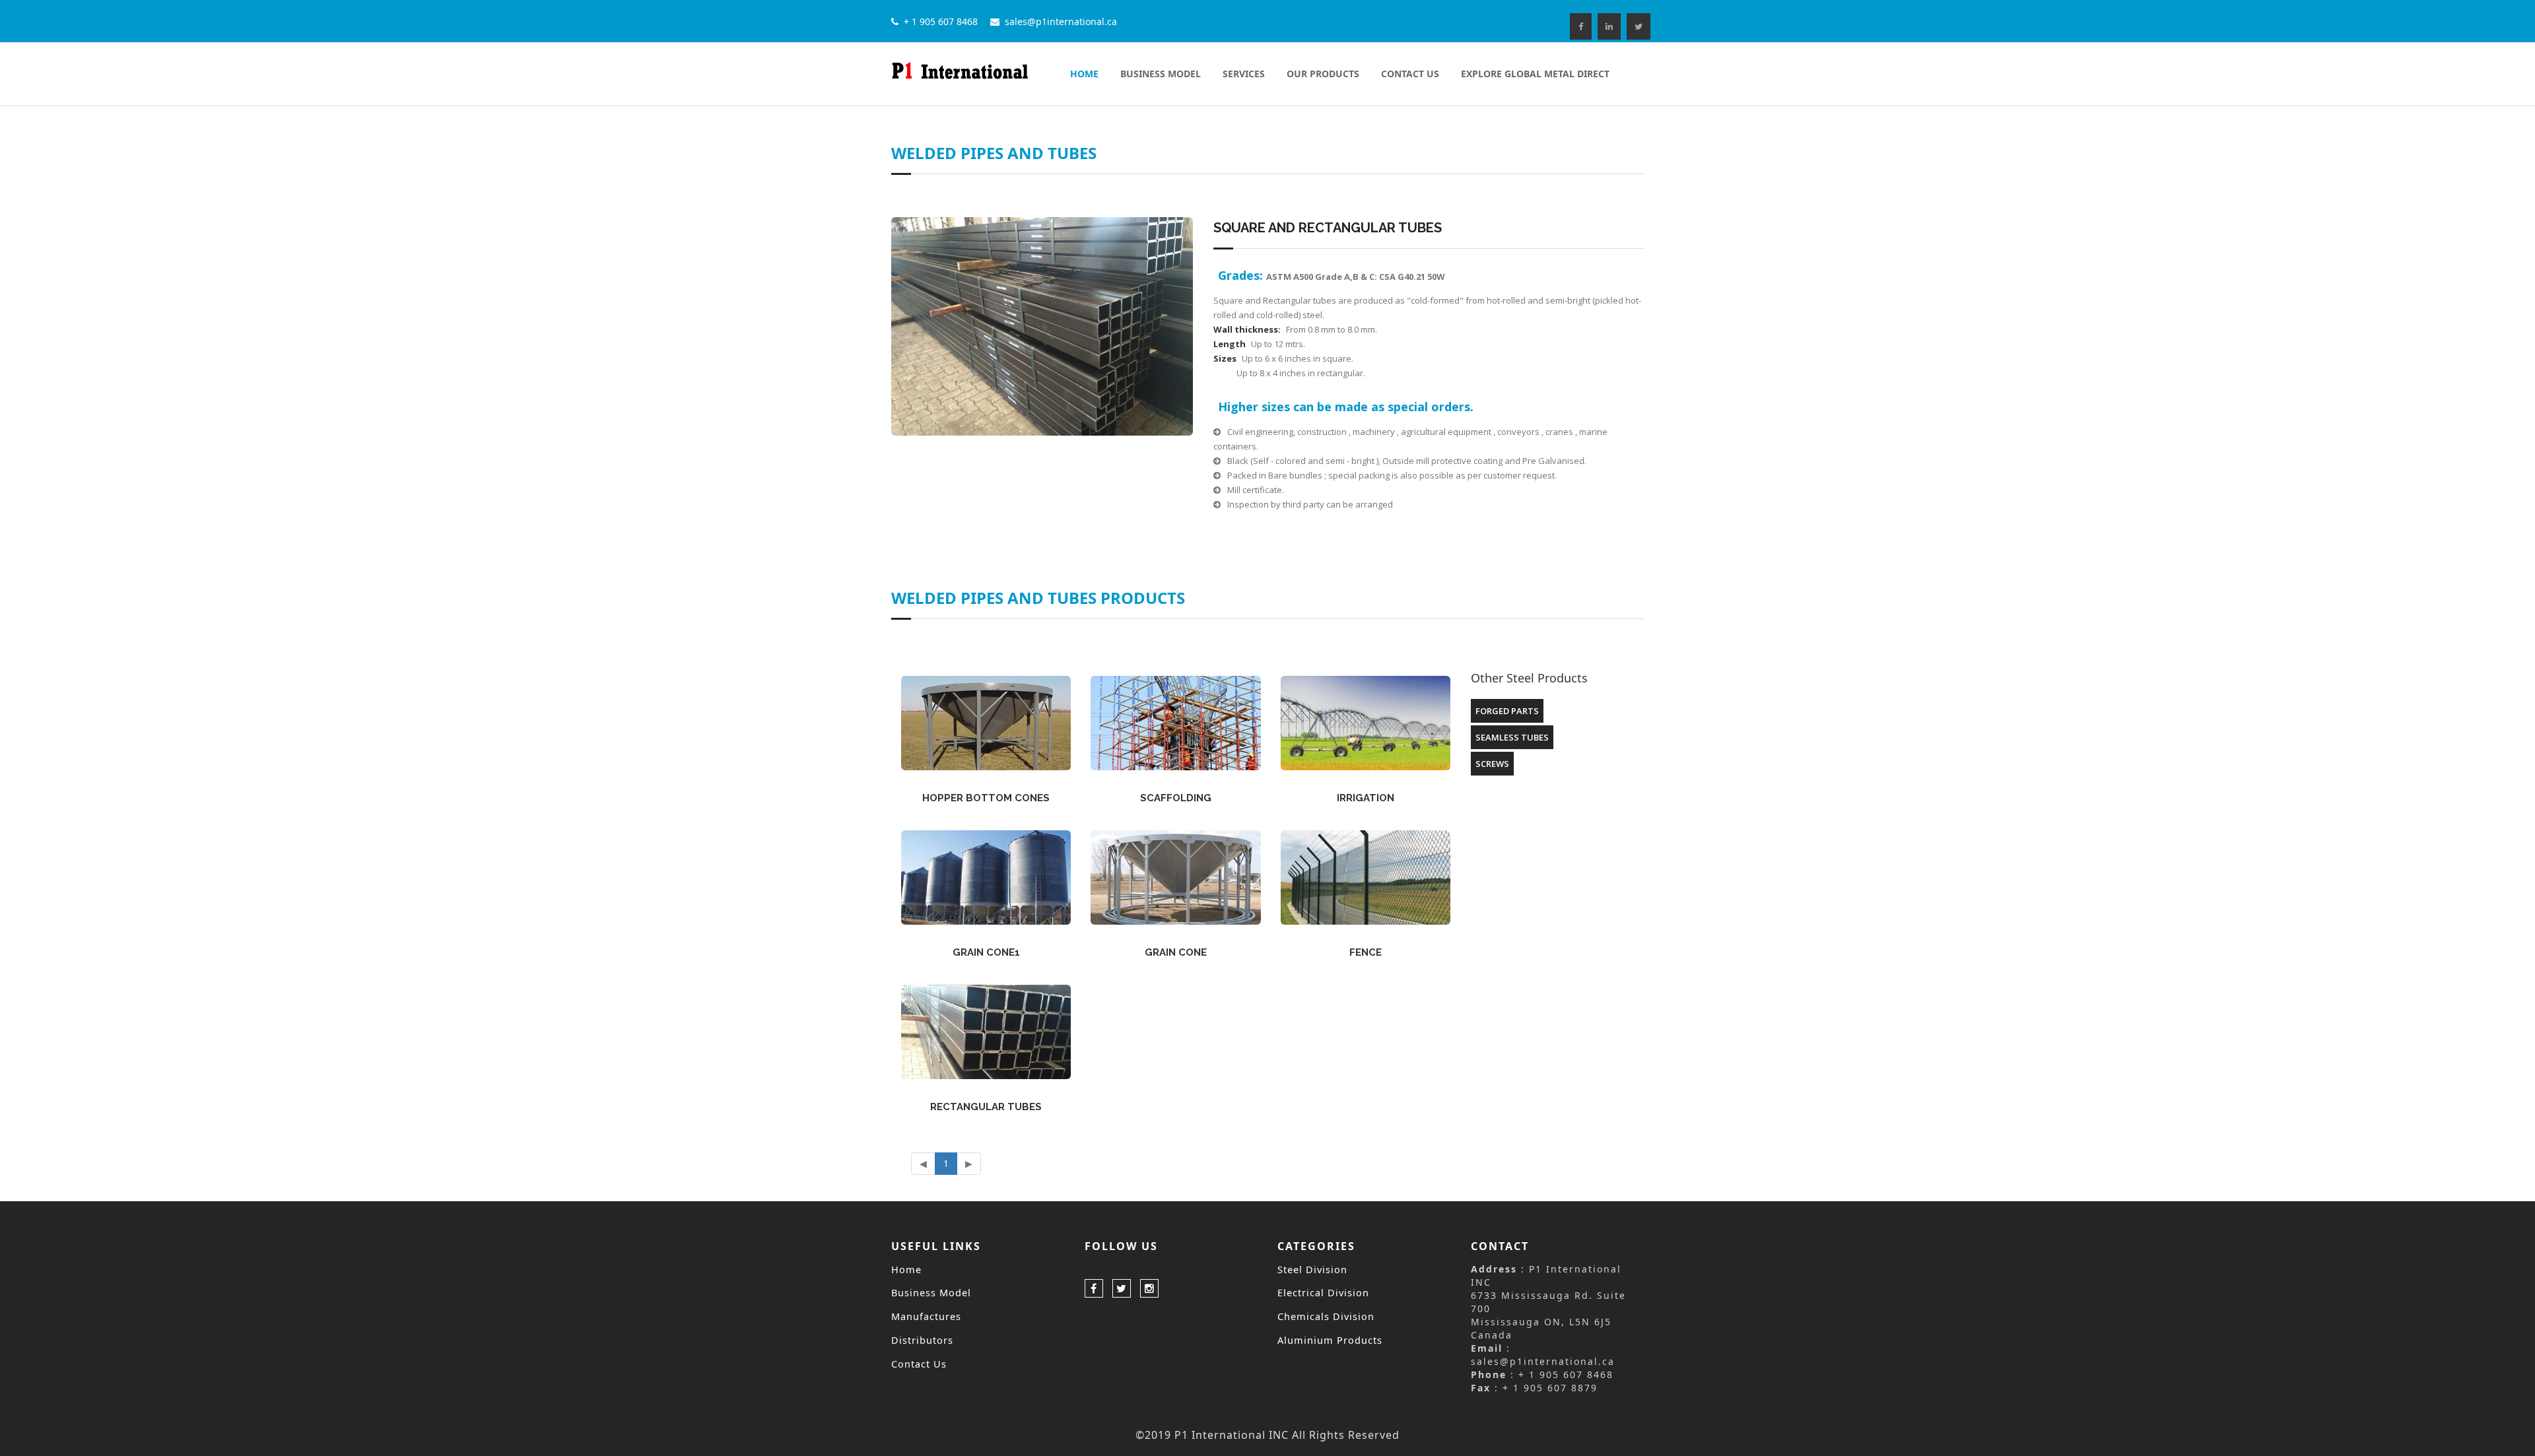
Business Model (1161, 74)
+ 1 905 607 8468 (939, 21)
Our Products (1323, 74)
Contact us (1410, 74)
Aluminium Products (1330, 1340)
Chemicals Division (1326, 1316)
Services (1244, 74)
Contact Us (919, 1364)
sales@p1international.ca (1061, 21)
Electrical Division (1323, 1292)
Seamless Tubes (1512, 737)
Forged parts (1507, 711)
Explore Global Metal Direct (1535, 74)
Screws (1492, 764)
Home (1084, 74)
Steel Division (1312, 1269)
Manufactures (926, 1316)
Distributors (922, 1340)
